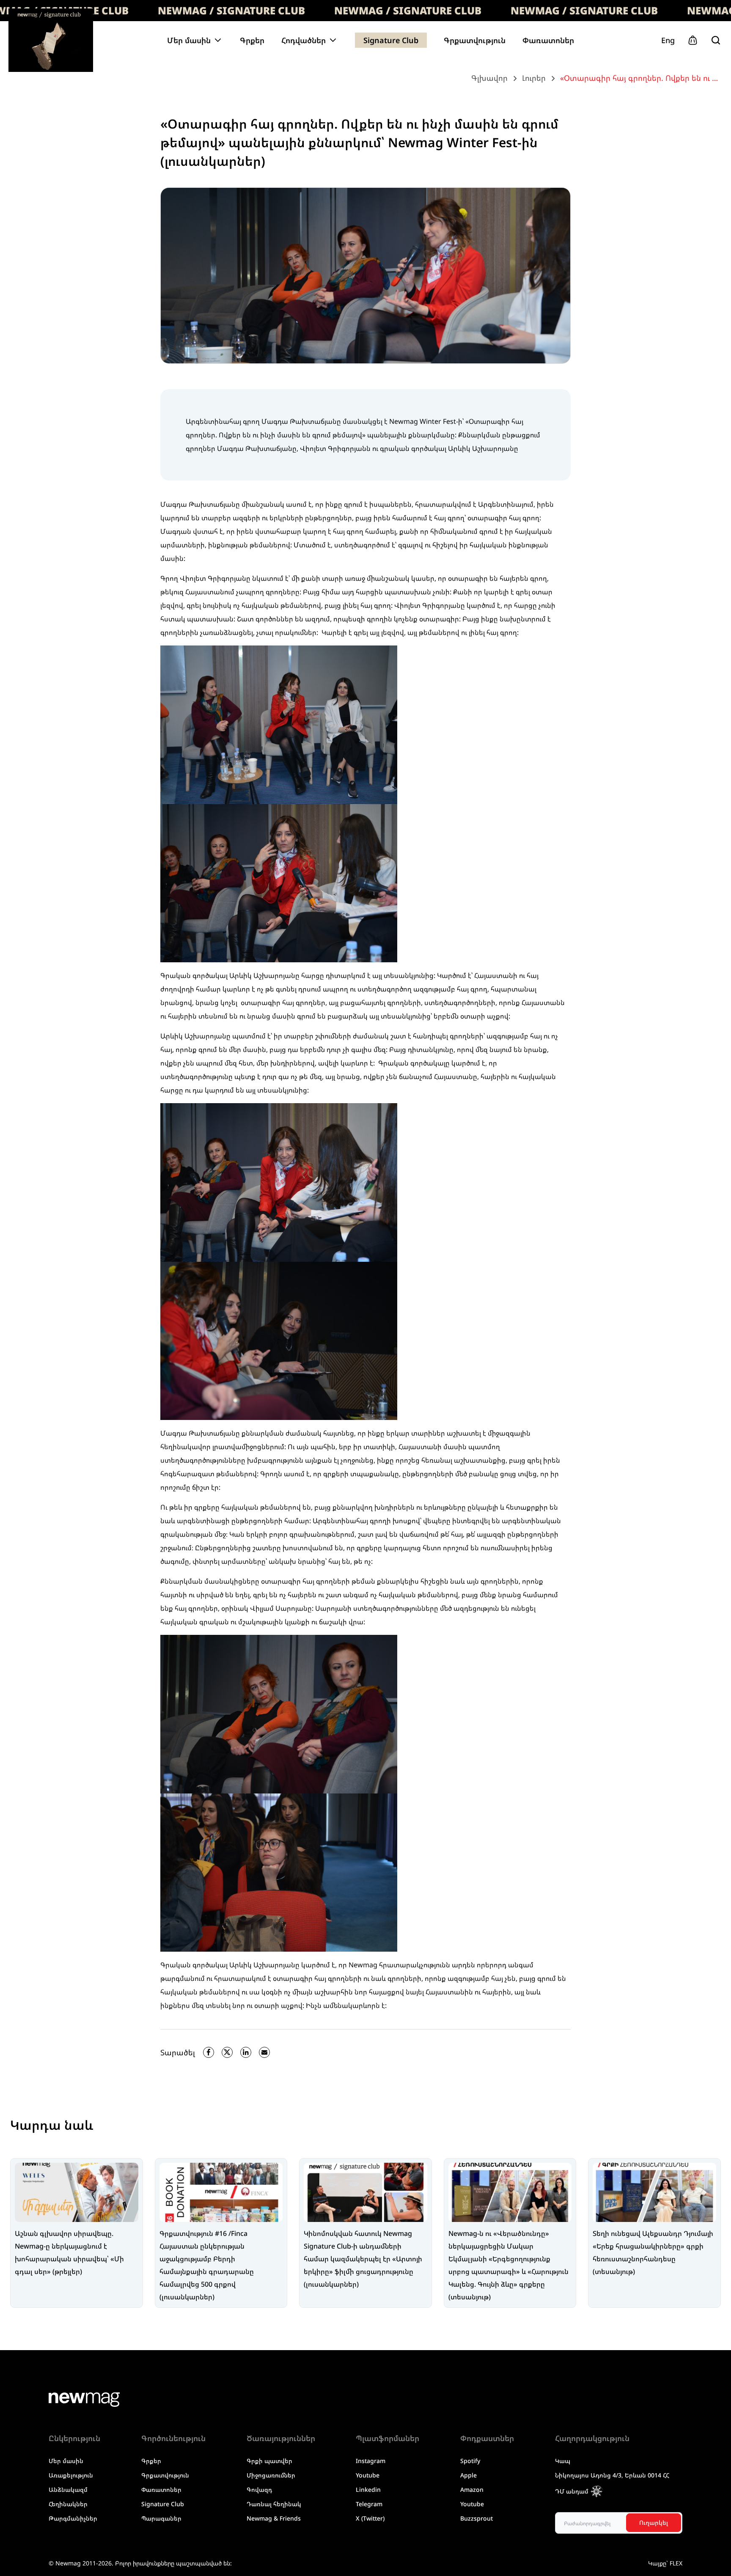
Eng (668, 40)
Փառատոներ (548, 40)
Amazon (472, 2489)
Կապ (563, 2461)
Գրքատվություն (475, 40)
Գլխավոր (489, 78)
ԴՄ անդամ (572, 2491)
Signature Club (391, 40)
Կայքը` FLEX (665, 2563)
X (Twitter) (370, 2518)
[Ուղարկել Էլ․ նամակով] (264, 2052)
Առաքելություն (71, 2475)
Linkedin (368, 2489)
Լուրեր (534, 78)
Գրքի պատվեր (269, 2461)
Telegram (369, 2504)
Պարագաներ (161, 2518)
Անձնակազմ (68, 2489)
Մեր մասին (66, 2461)
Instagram (371, 2461)
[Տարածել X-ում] (227, 2052)
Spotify (470, 2461)
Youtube (368, 2475)
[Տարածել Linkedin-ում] (246, 2052)
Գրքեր (252, 40)
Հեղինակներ (68, 2504)
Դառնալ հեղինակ (274, 2504)
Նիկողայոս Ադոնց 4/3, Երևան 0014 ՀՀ (612, 2475)
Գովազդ (259, 2489)
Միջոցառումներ (271, 2475)
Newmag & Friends (274, 2518)
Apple (469, 2475)
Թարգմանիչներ (73, 2518)
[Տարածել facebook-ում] (209, 2052)
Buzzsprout (477, 2518)
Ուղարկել (654, 2522)
